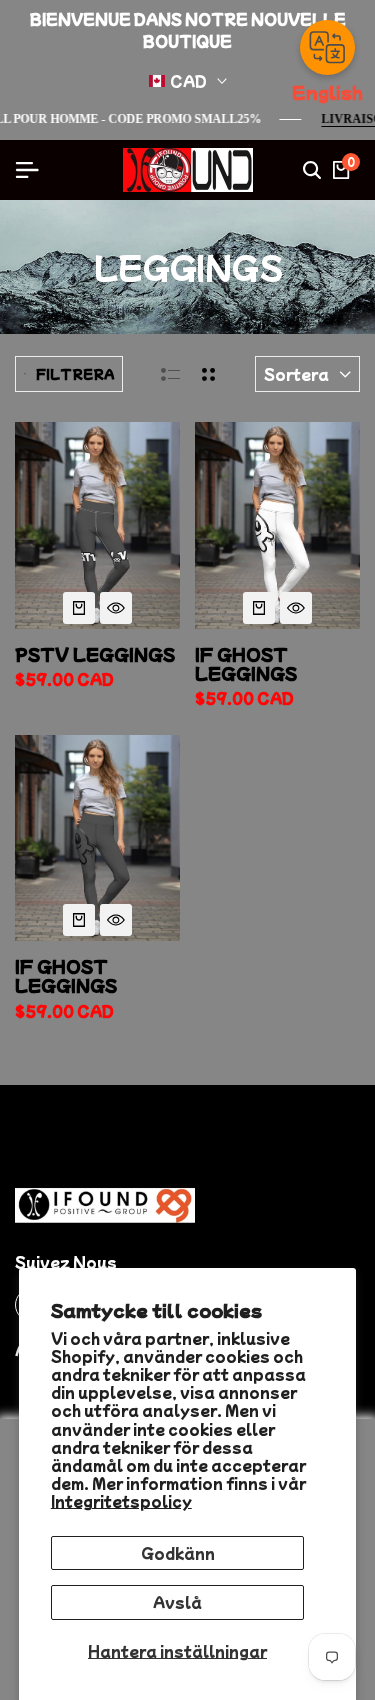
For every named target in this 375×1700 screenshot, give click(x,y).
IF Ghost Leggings (66, 976)
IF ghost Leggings (246, 664)
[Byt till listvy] (170, 374)
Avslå (177, 1602)
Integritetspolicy (121, 1501)
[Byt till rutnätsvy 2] (208, 374)
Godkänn (178, 1553)
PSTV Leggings (95, 654)
